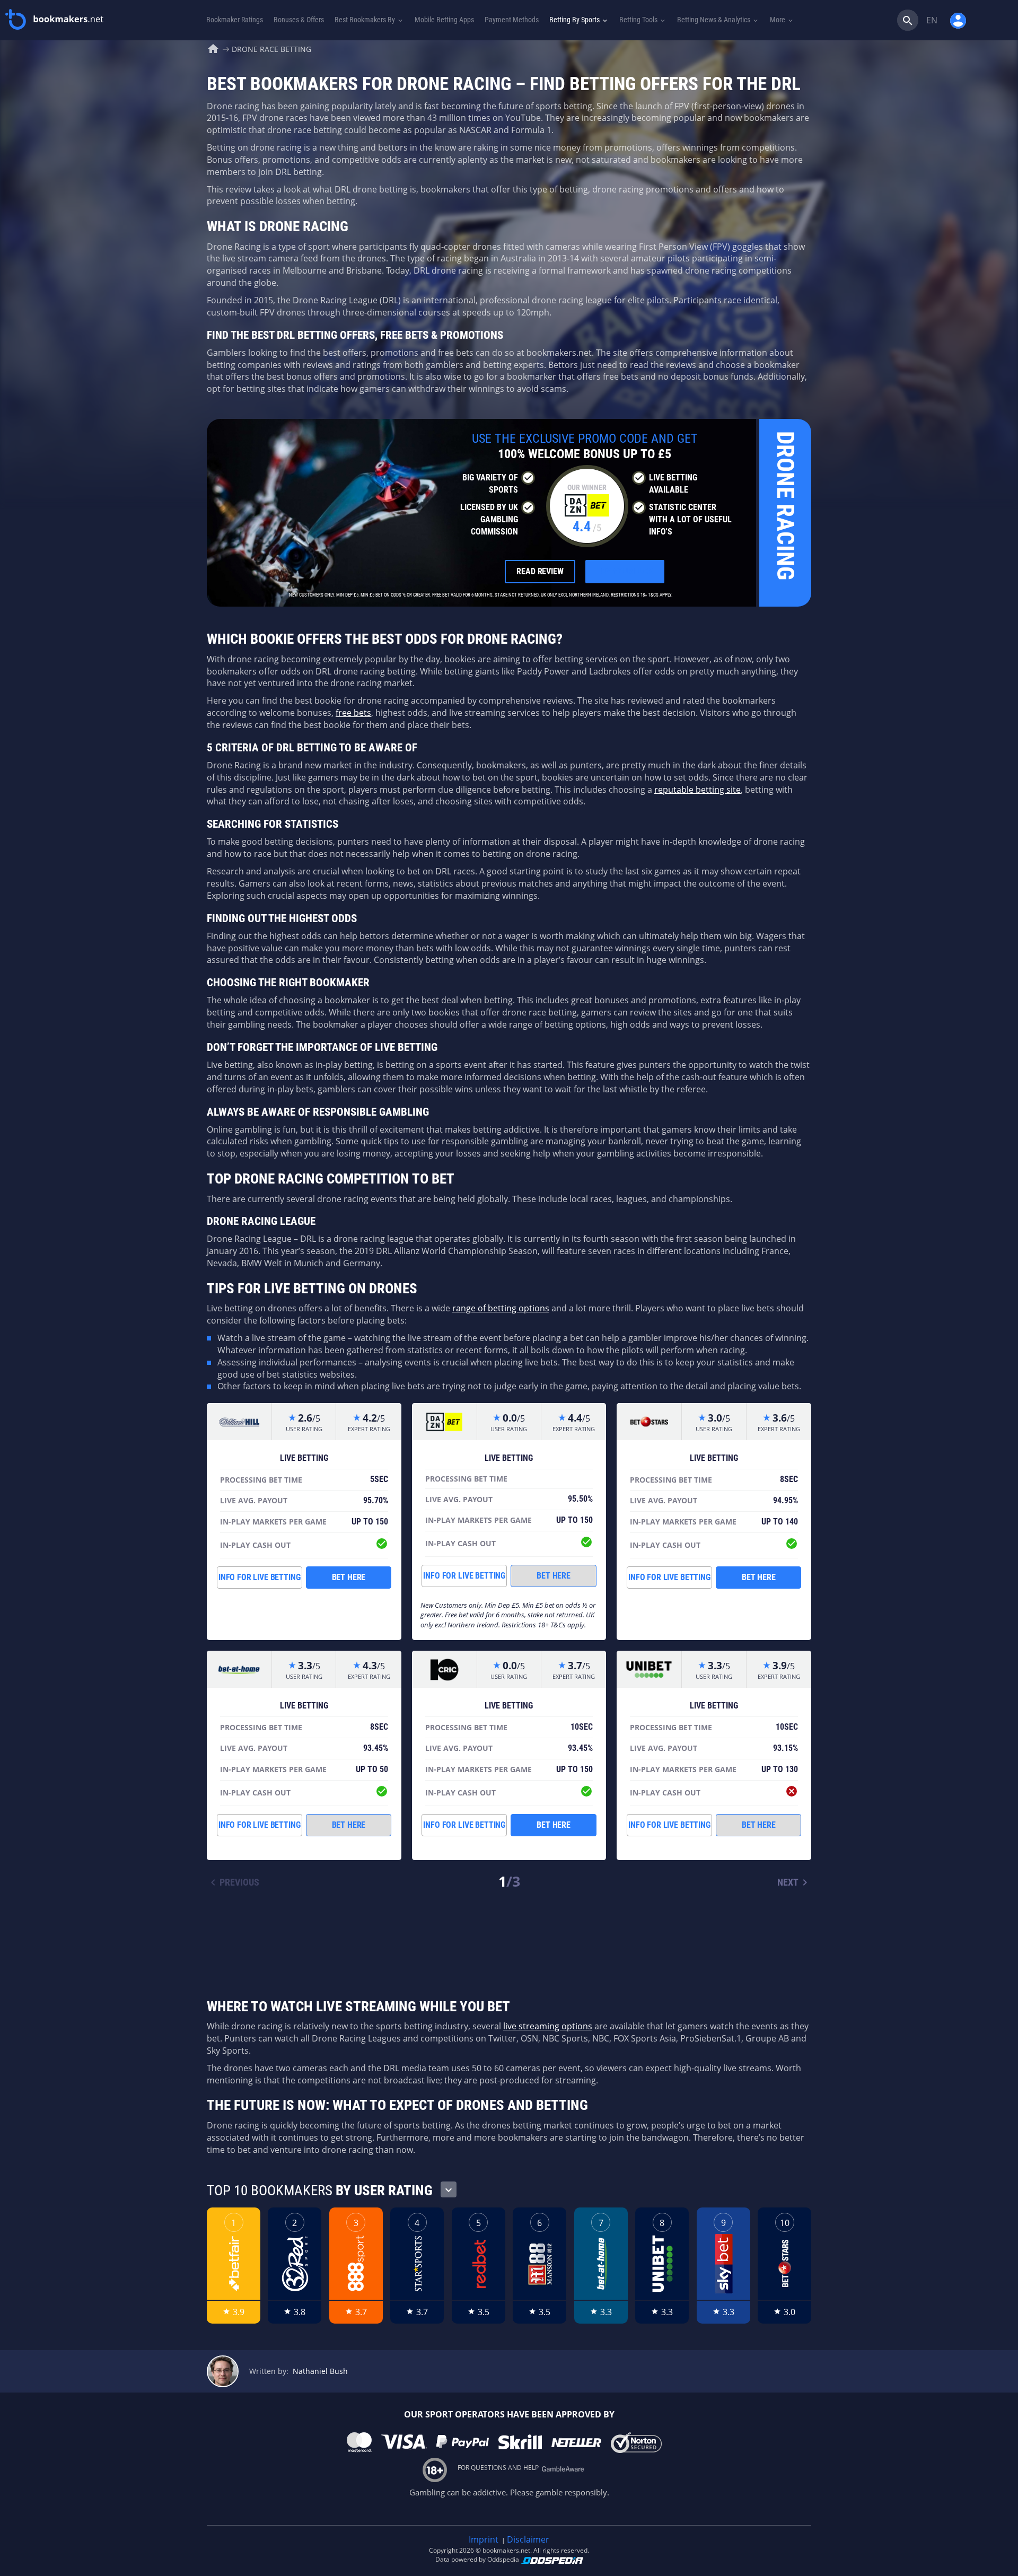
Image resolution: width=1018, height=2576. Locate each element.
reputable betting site (697, 790)
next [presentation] (794, 1882)
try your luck (625, 571)
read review (540, 571)
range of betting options (501, 1308)
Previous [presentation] (233, 1882)
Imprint (484, 2539)
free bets (353, 713)
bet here (349, 1577)
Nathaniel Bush (320, 2371)
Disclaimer (528, 2539)
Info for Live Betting (260, 1577)
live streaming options (548, 2026)
